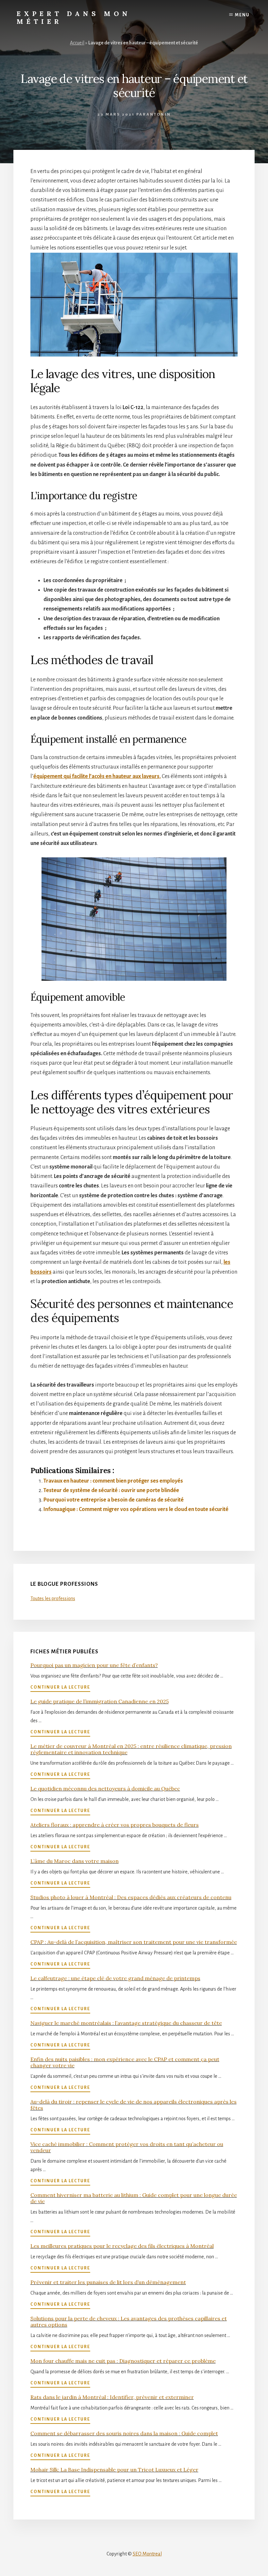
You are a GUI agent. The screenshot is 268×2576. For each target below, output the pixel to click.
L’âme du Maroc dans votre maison (75, 1861)
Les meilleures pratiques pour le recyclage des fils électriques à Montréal (122, 2246)
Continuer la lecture (60, 1688)
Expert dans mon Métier (74, 17)
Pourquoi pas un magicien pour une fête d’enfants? (94, 1665)
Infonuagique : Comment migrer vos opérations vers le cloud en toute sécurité (136, 1509)
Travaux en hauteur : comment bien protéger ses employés (113, 1481)
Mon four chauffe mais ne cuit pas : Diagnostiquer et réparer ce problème (123, 2361)
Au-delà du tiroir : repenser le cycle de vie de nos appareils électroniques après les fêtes (134, 2105)
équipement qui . (97, 776)
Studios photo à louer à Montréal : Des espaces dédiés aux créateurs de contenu (131, 1897)
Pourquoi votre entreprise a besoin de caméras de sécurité (114, 1500)
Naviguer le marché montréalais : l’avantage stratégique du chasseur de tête (126, 2023)
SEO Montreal (147, 2554)
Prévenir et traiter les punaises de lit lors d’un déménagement (108, 2282)
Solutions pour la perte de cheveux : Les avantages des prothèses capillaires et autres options (129, 2322)
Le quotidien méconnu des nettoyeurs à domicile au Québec (105, 1789)
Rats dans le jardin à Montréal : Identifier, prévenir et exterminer (112, 2397)
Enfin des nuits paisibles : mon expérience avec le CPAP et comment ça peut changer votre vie (125, 2062)
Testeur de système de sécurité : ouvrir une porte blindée (111, 1490)
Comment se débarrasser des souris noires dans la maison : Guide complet (124, 2433)
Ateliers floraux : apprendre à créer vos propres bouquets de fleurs (115, 1825)
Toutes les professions (53, 1598)
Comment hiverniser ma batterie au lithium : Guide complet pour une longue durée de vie (134, 2198)
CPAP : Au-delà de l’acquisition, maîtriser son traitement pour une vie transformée (134, 1942)
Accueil (77, 43)
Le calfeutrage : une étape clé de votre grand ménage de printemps (115, 1978)
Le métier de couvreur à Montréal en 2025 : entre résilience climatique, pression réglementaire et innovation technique (131, 1749)
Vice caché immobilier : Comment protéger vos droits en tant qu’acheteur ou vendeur (127, 2147)
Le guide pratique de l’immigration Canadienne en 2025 (100, 1701)
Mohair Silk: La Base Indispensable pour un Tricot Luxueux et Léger (114, 2470)
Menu (242, 15)
